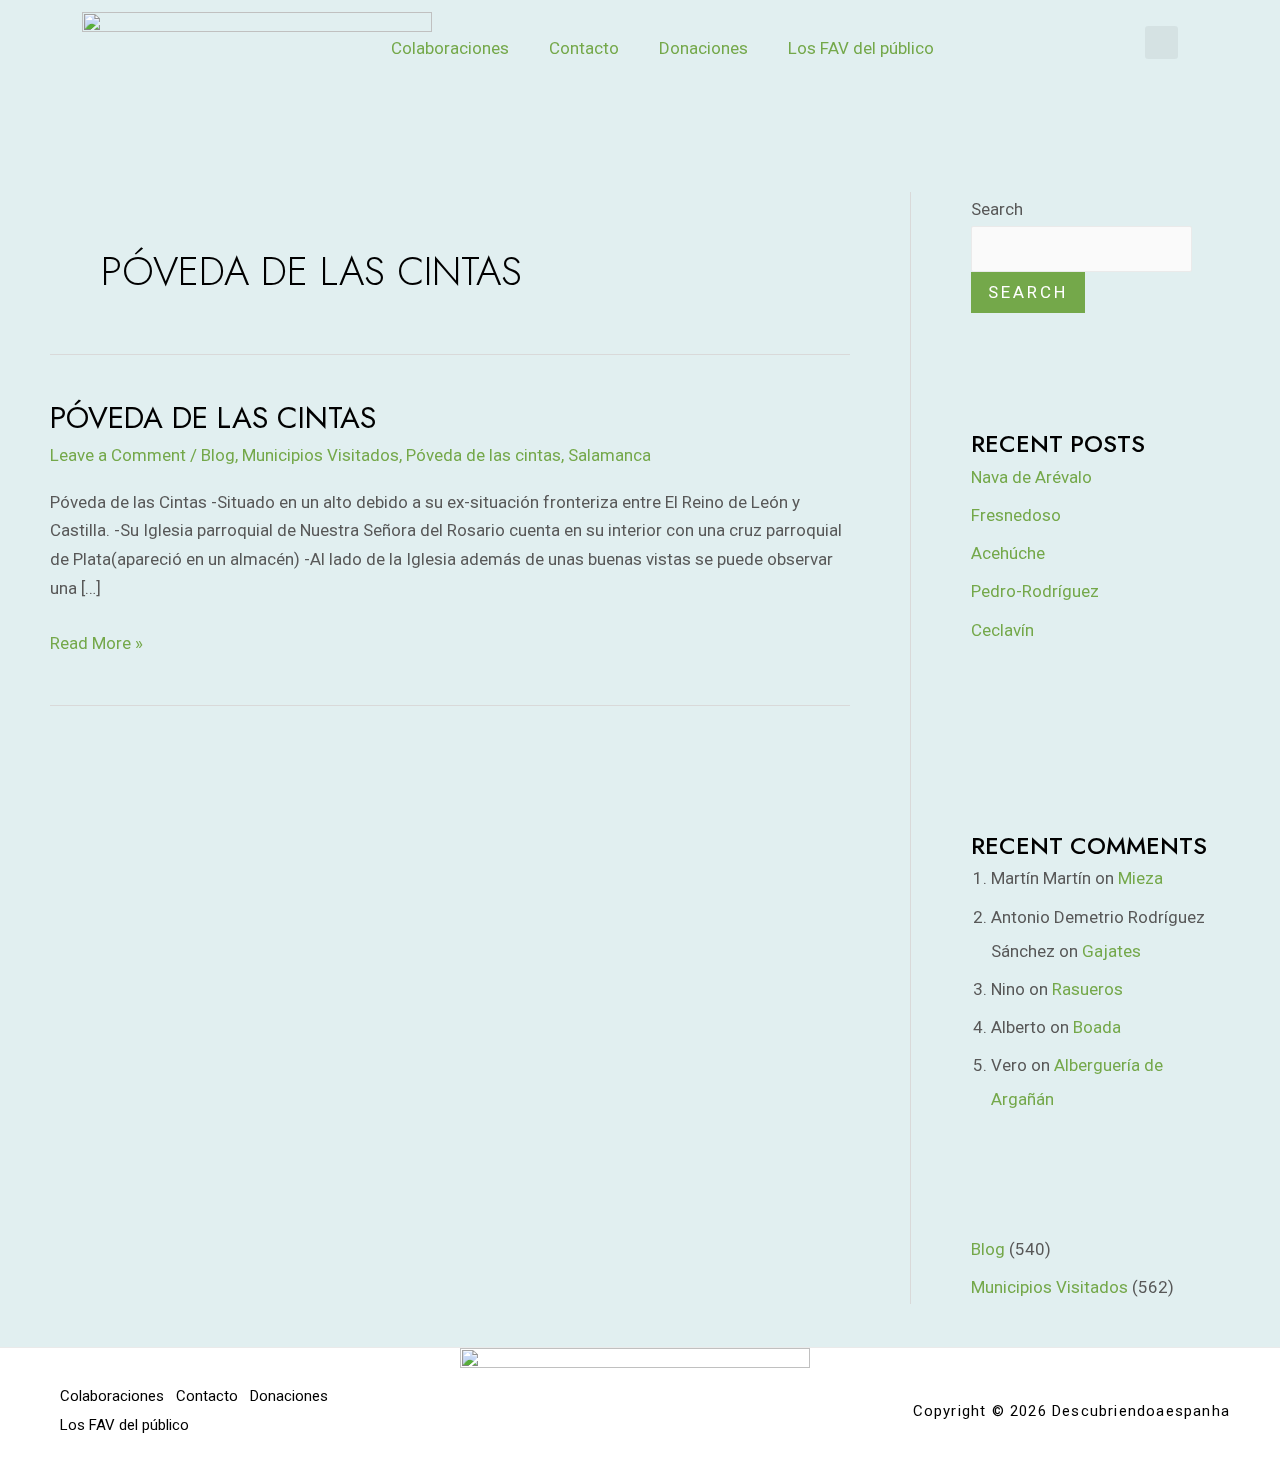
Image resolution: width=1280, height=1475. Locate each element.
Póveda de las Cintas (213, 417)
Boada (1097, 1027)
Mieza (1140, 878)
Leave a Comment (118, 455)
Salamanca (609, 455)
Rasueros (1087, 989)
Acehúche (1008, 553)
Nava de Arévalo (1031, 477)
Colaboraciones (450, 48)
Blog (218, 455)
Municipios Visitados (320, 455)
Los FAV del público (861, 48)
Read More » (96, 641)
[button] (1161, 42)
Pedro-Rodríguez (1035, 591)
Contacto (584, 48)
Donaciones (703, 48)
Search (997, 209)
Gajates (1111, 951)
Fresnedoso (1016, 515)
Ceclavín (1002, 630)
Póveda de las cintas (483, 455)
